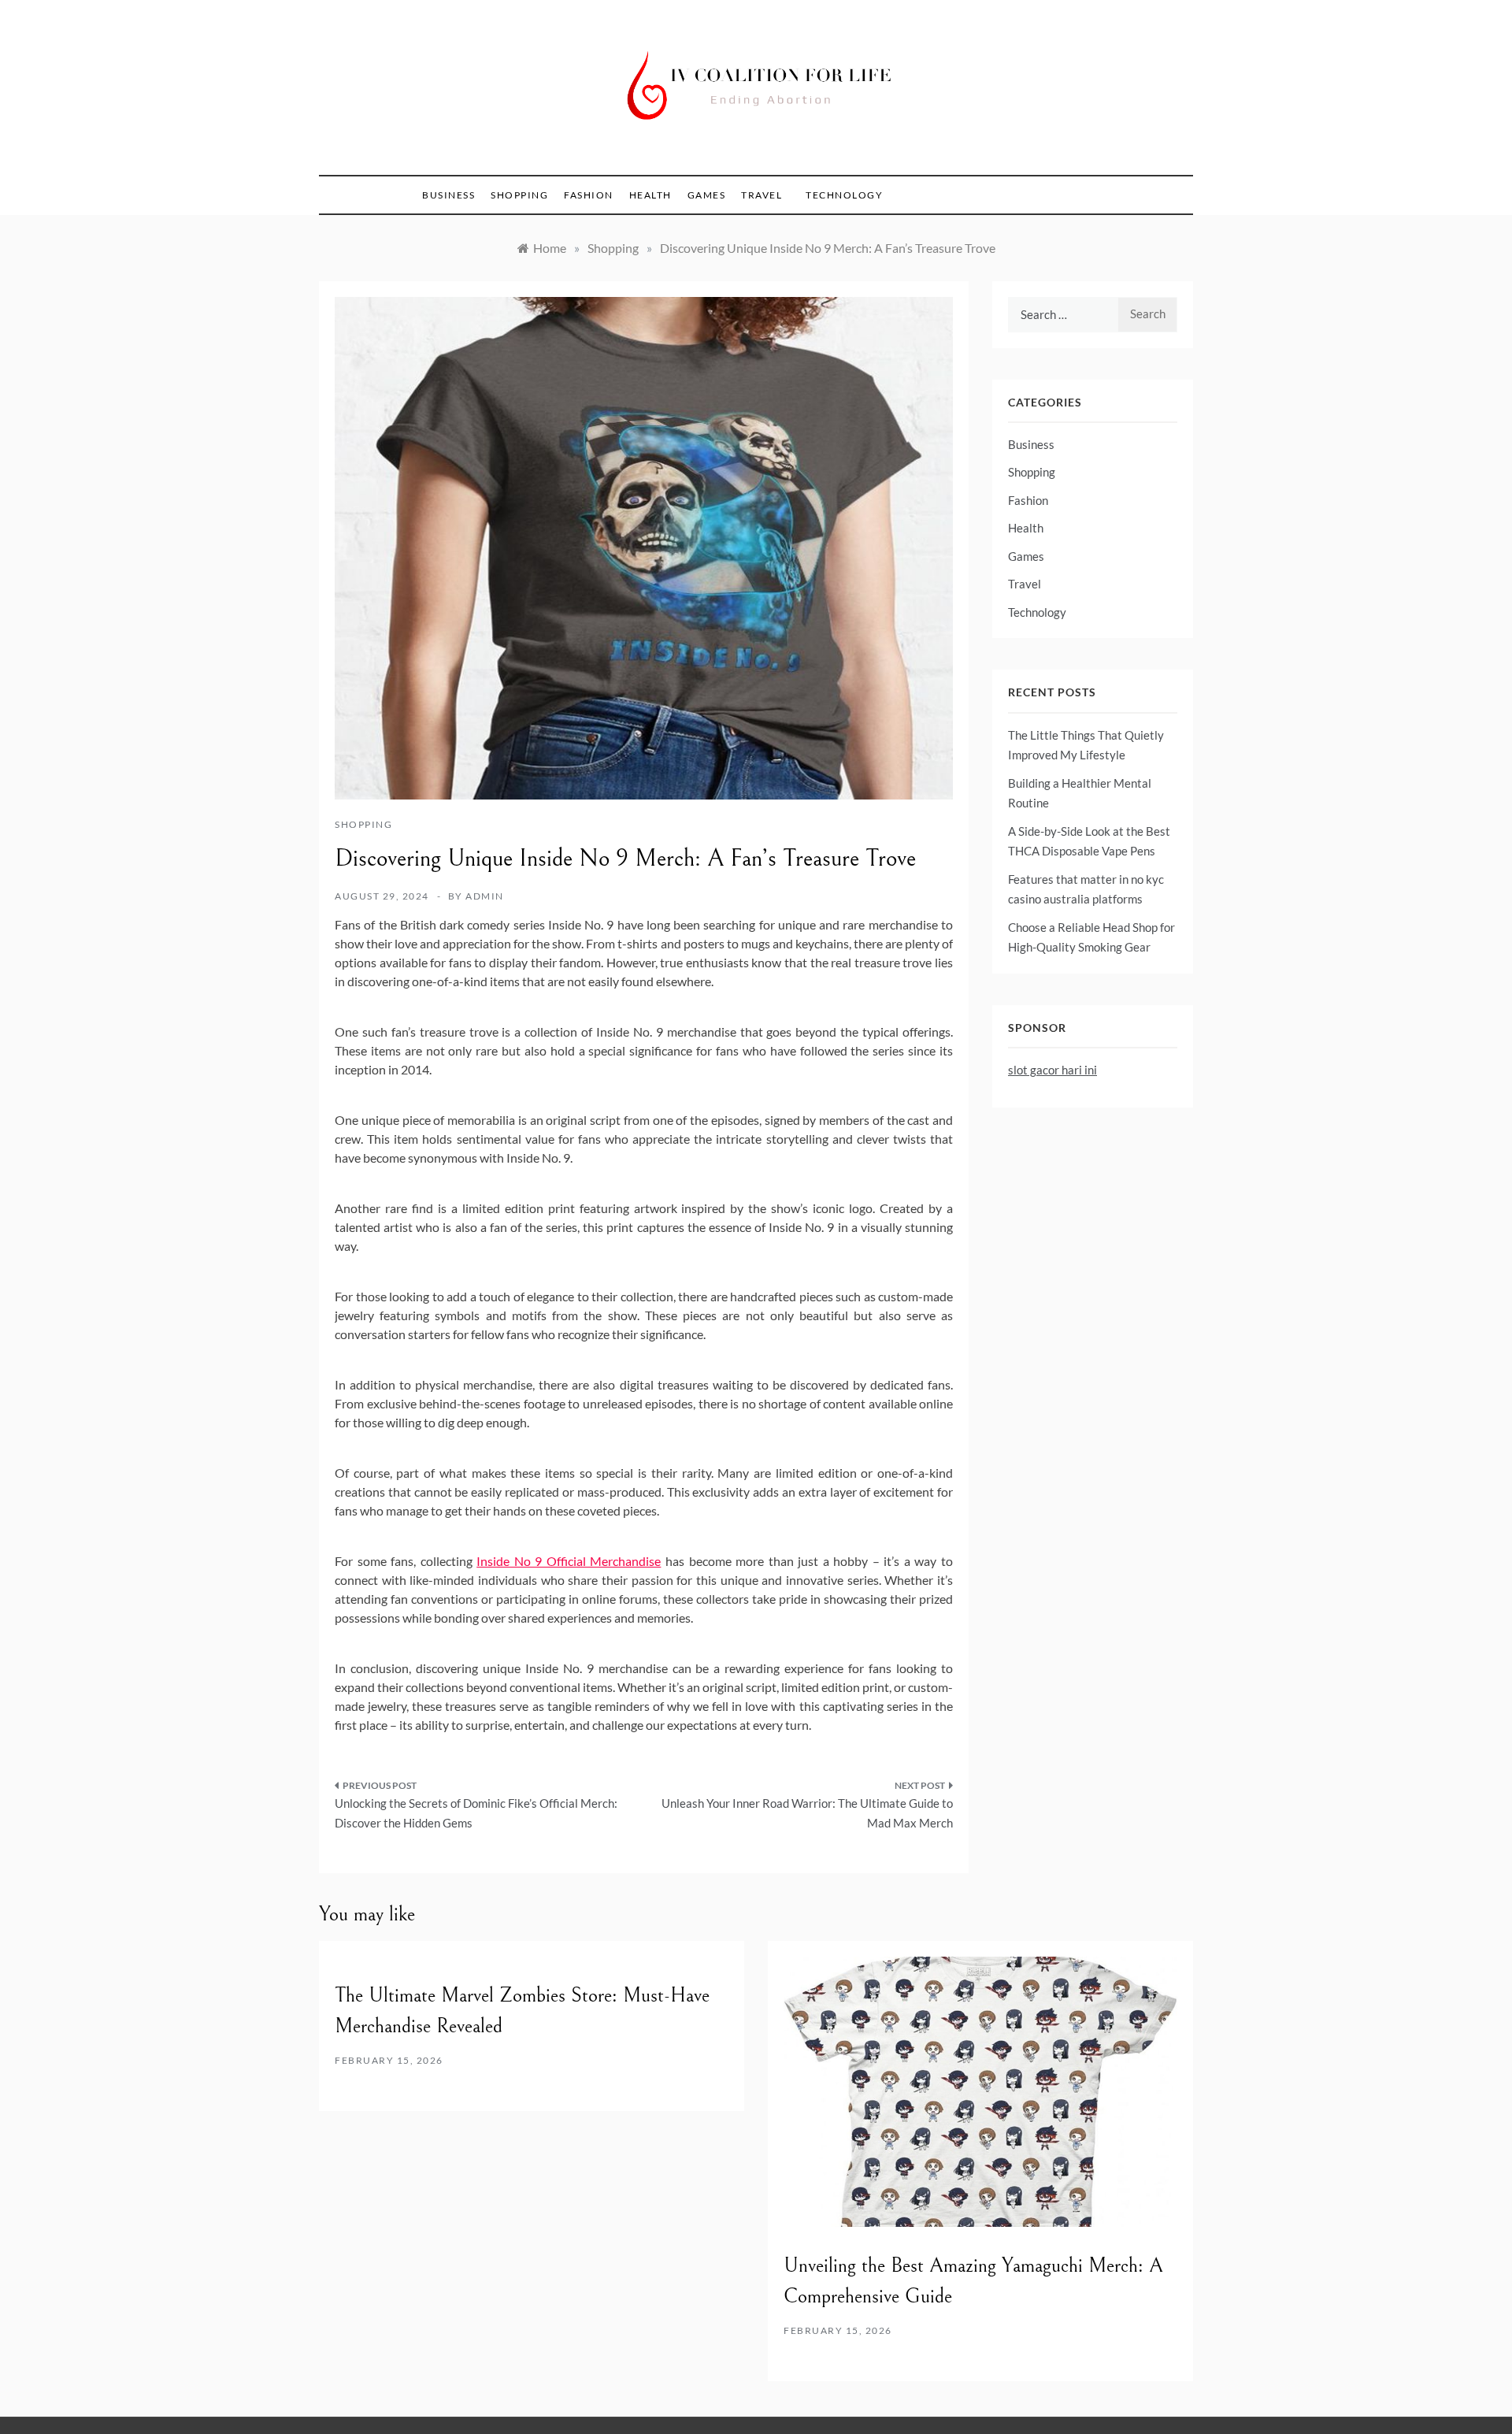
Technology (844, 195)
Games (707, 195)
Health (650, 195)
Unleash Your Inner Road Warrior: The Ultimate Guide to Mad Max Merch (807, 1813)
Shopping (519, 195)
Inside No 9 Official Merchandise (569, 1561)
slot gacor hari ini (1052, 1070)
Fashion (589, 195)
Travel (762, 195)
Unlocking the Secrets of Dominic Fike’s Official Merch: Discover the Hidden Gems (476, 1813)
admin (485, 896)
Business (448, 195)
